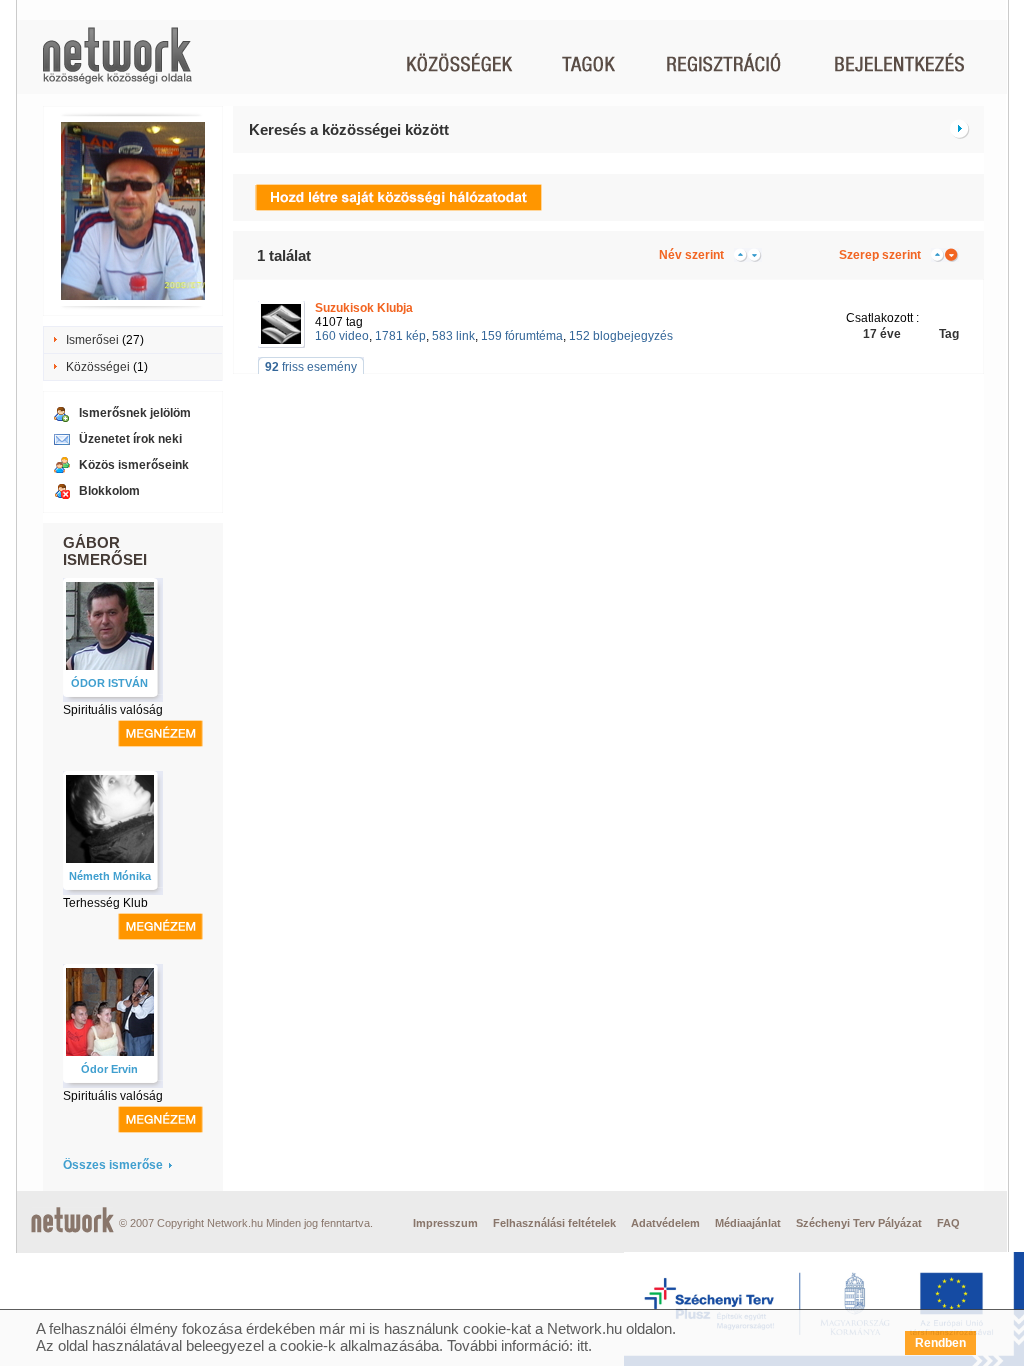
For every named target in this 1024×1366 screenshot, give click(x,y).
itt (582, 1345)
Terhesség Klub (105, 903)
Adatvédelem (665, 1223)
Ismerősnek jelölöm (135, 413)
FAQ (948, 1223)
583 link (453, 336)
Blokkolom (109, 491)
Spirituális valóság (113, 710)
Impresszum (445, 1223)
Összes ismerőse (113, 1165)
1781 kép (400, 336)
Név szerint (691, 255)
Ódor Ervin (109, 1069)
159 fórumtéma (522, 336)
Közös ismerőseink (134, 465)
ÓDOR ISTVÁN (109, 683)
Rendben (940, 1343)
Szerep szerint (880, 255)
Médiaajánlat (748, 1223)
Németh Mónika (110, 876)
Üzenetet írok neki (130, 439)
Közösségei (98, 367)
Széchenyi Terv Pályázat (859, 1223)
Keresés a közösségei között (349, 129)
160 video (342, 336)
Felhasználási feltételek (554, 1223)
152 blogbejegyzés (621, 336)
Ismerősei (92, 340)
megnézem (160, 733)
